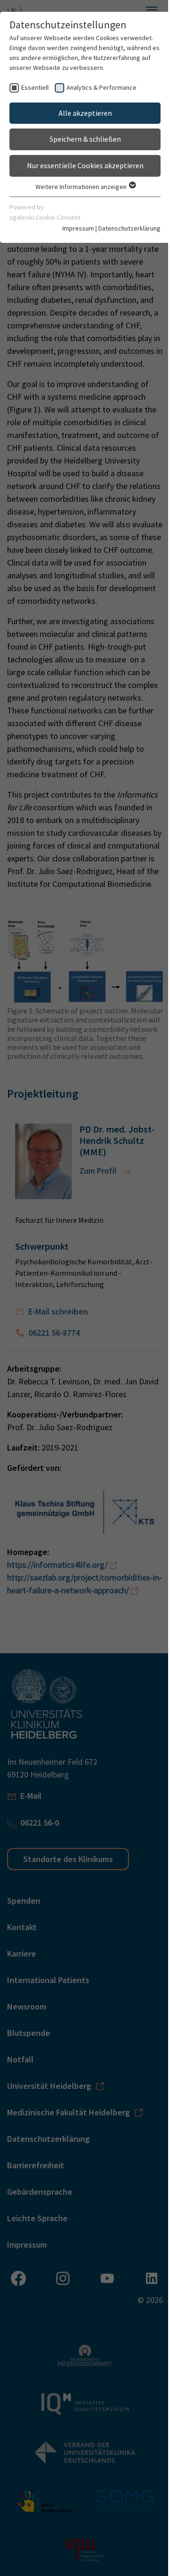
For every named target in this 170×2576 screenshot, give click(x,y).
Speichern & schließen (85, 139)
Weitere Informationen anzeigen (82, 187)
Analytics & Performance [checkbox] (102, 87)
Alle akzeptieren (85, 113)
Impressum (78, 228)
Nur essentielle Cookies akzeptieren (85, 165)
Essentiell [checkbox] (35, 87)
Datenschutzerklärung (129, 228)
